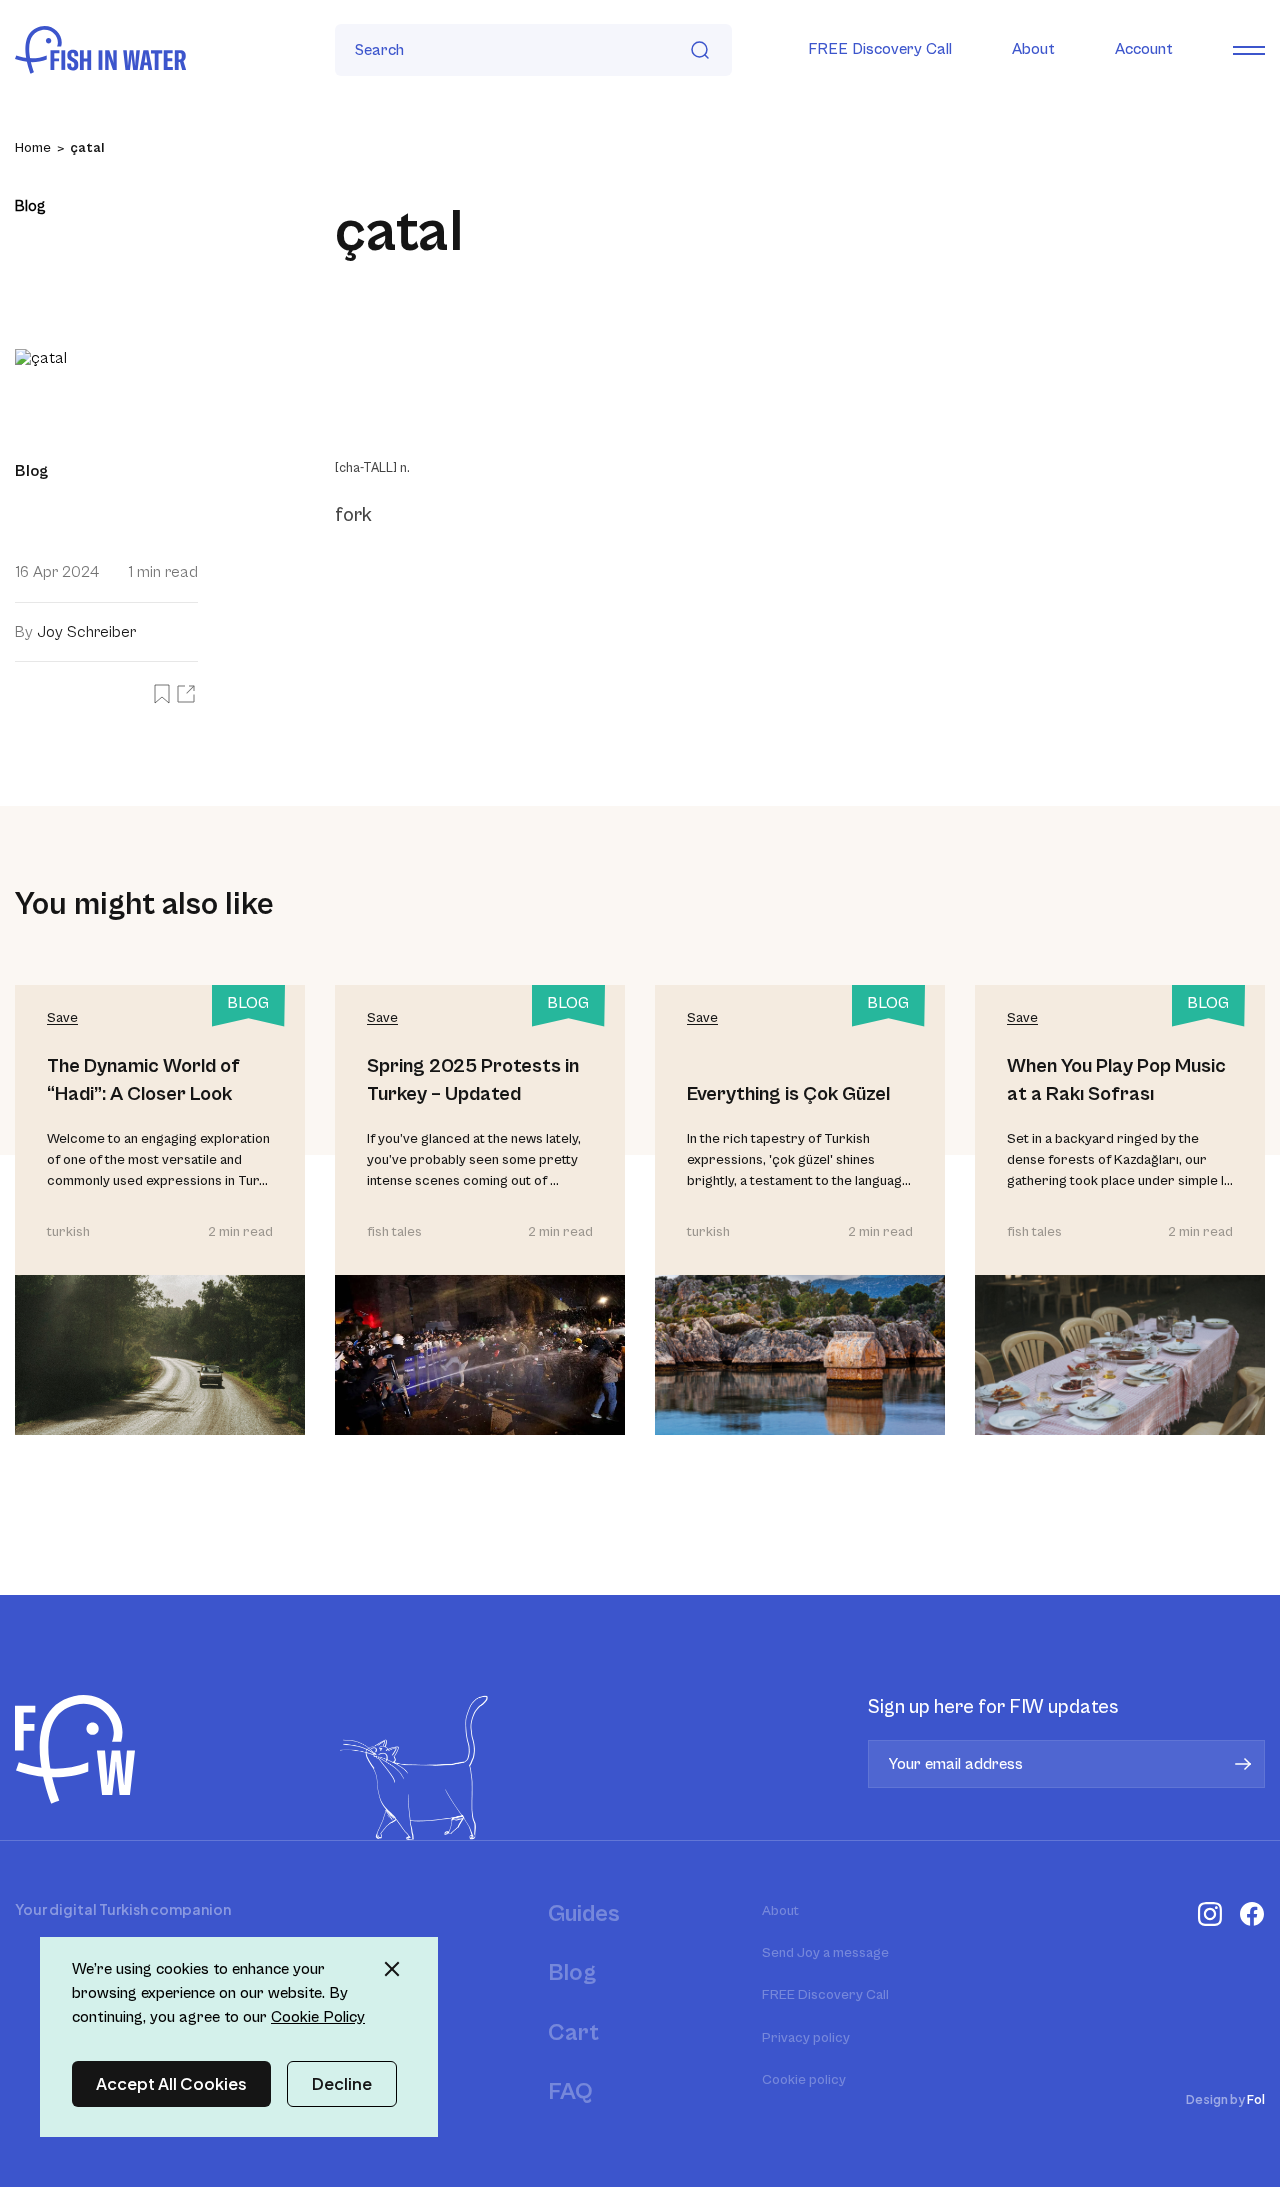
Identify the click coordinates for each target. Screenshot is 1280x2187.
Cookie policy (804, 2080)
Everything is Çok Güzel (788, 1094)
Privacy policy (806, 2038)
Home (33, 148)
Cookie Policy (318, 2017)
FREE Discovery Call (880, 49)
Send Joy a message (825, 1953)
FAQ (570, 2092)
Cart (573, 2033)
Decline (342, 2083)
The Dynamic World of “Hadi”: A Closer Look (143, 1080)
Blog (572, 1973)
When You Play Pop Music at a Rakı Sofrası (1116, 1080)
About (1033, 49)
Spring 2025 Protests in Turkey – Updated (473, 1080)
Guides (584, 1914)
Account (1144, 49)
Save (62, 1018)
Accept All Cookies (171, 2083)
